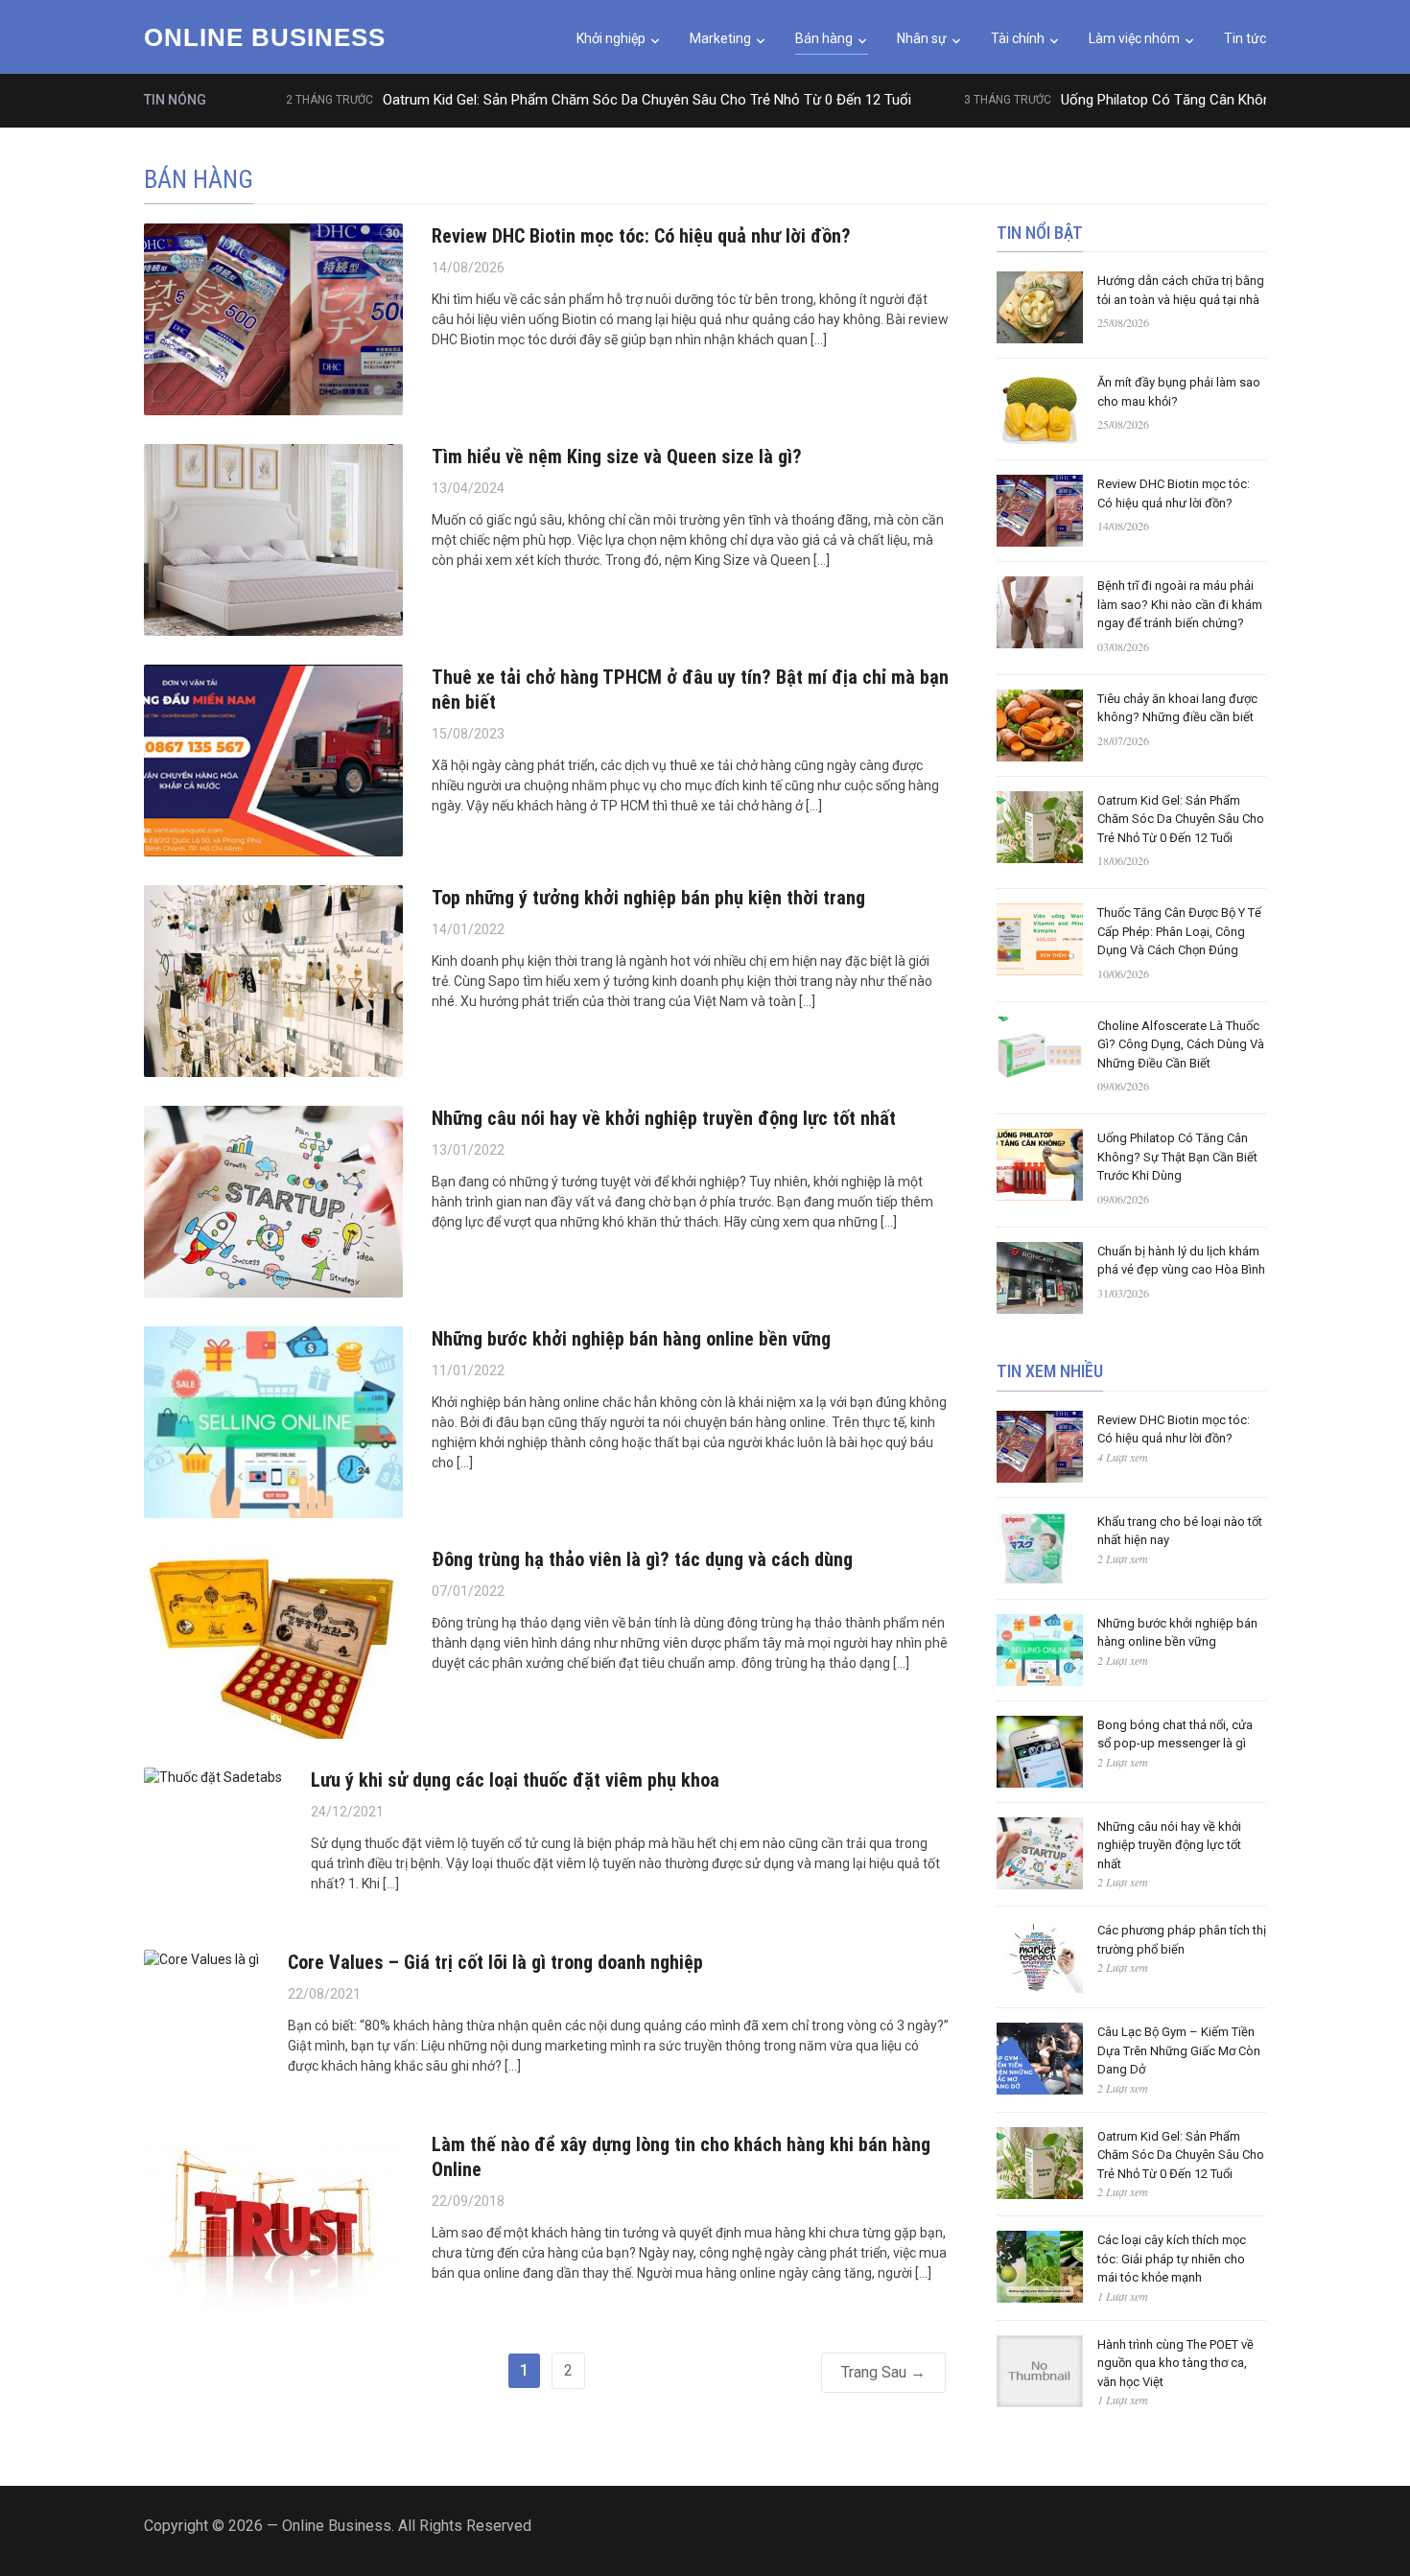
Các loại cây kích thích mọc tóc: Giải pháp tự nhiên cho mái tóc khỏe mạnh (1172, 2259)
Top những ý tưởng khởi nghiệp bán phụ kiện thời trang (648, 898)
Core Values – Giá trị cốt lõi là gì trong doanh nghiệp (495, 1962)
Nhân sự (922, 38)
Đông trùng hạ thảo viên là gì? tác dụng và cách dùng (642, 1559)
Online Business (265, 37)
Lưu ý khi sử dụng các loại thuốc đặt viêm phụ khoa (515, 1780)
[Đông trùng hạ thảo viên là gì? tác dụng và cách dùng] (273, 1641)
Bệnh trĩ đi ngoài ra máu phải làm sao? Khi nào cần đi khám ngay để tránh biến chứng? (1180, 604)
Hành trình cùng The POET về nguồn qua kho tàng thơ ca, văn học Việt (1175, 2363)
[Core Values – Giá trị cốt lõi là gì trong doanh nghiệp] (201, 1959)
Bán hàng (824, 38)
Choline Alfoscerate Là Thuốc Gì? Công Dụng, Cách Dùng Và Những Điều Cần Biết (1181, 1044)
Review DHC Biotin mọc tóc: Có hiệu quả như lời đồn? (641, 236)
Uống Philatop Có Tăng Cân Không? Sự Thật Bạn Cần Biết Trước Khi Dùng (1177, 1157)
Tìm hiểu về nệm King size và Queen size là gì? (617, 457)
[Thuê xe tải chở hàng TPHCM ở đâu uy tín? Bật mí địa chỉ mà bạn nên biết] (273, 759)
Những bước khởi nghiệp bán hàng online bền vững (631, 1339)
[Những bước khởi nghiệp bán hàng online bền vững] (273, 1420)
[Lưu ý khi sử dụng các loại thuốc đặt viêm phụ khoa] (213, 1777)
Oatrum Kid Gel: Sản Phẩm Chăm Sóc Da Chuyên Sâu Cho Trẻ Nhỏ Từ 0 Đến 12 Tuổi (592, 100)
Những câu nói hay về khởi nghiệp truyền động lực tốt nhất (664, 1118)
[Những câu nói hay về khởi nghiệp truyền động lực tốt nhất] (273, 1200)
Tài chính (1018, 38)
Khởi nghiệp (611, 38)
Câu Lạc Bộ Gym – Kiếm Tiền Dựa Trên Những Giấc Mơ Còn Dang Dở (1179, 2050)
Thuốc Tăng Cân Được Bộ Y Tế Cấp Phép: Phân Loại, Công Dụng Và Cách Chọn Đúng (1179, 931)
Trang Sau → (883, 2372)
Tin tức (1245, 38)
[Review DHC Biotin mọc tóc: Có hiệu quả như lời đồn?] (273, 317)
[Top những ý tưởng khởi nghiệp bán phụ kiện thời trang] (273, 979)
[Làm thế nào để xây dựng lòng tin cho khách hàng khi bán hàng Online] (273, 2226)
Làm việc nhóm (1134, 38)
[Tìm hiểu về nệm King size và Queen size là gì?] (273, 538)
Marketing (720, 38)
